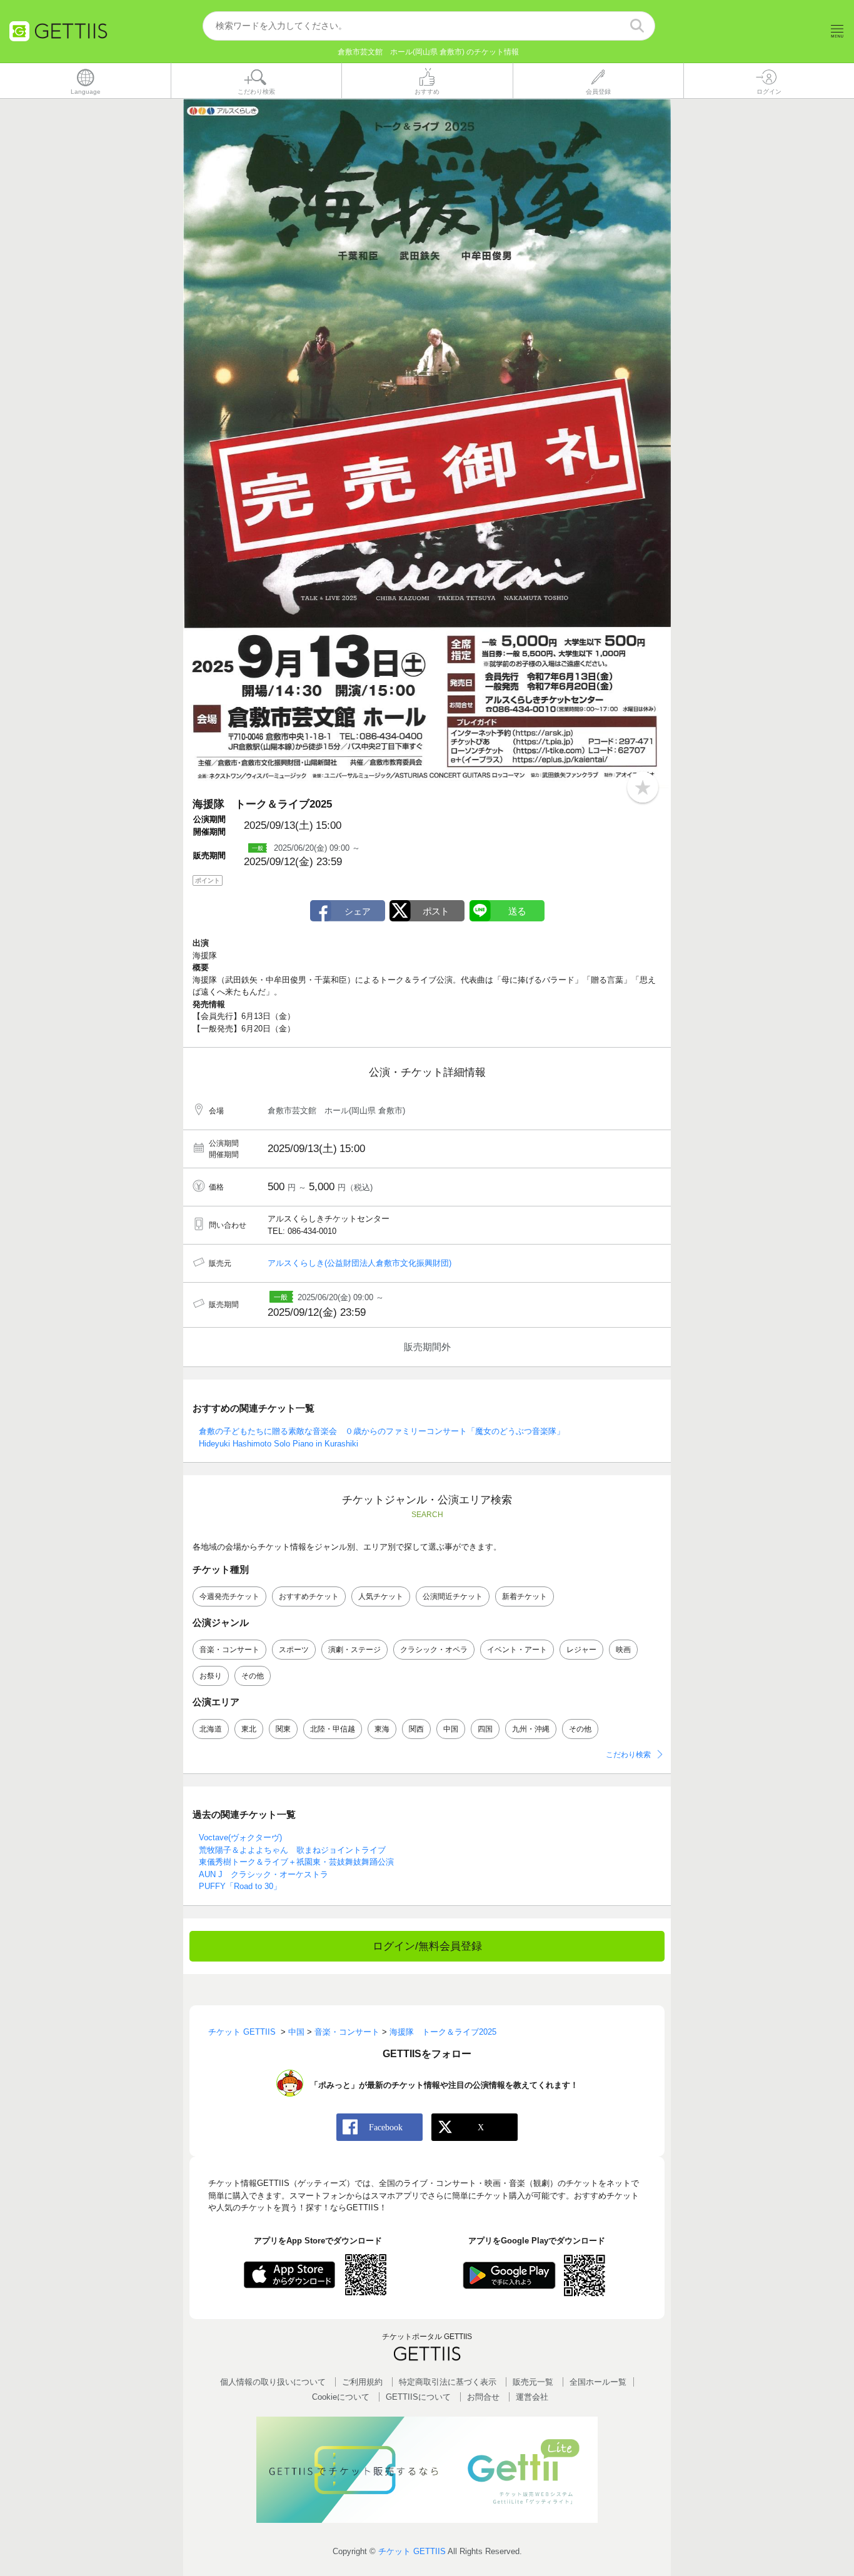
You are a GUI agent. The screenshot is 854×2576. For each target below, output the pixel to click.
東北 (249, 1729)
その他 (253, 1676)
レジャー (581, 1650)
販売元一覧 (533, 2382)
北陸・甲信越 (333, 1729)
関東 (283, 1729)
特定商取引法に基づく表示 (448, 2382)
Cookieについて (341, 2397)
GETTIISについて (418, 2397)
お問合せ (483, 2397)
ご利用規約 (362, 2382)
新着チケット (525, 1596)
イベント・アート (517, 1650)
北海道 (211, 1729)
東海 (382, 1729)
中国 (451, 1729)
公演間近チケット (453, 1596)
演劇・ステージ (354, 1650)
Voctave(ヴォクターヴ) (240, 1837)
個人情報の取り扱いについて (273, 2382)
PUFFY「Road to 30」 (240, 1886)
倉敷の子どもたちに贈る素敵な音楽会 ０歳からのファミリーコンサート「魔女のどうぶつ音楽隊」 (382, 1431)
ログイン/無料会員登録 (427, 1946)
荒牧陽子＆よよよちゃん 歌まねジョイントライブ (292, 1850)
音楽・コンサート (229, 1650)
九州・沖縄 (531, 1729)
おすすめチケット (309, 1596)
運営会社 (532, 2397)
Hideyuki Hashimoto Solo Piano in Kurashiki (279, 1444)
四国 (485, 1729)
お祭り (211, 1676)
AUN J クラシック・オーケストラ (264, 1874)
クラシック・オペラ (434, 1650)
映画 (623, 1650)
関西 (416, 1729)
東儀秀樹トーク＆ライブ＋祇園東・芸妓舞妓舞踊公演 (296, 1862)
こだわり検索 (628, 1755)
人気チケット (381, 1596)
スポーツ (294, 1650)
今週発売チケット (229, 1596)
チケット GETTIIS (412, 2551)
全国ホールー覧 (598, 2382)
